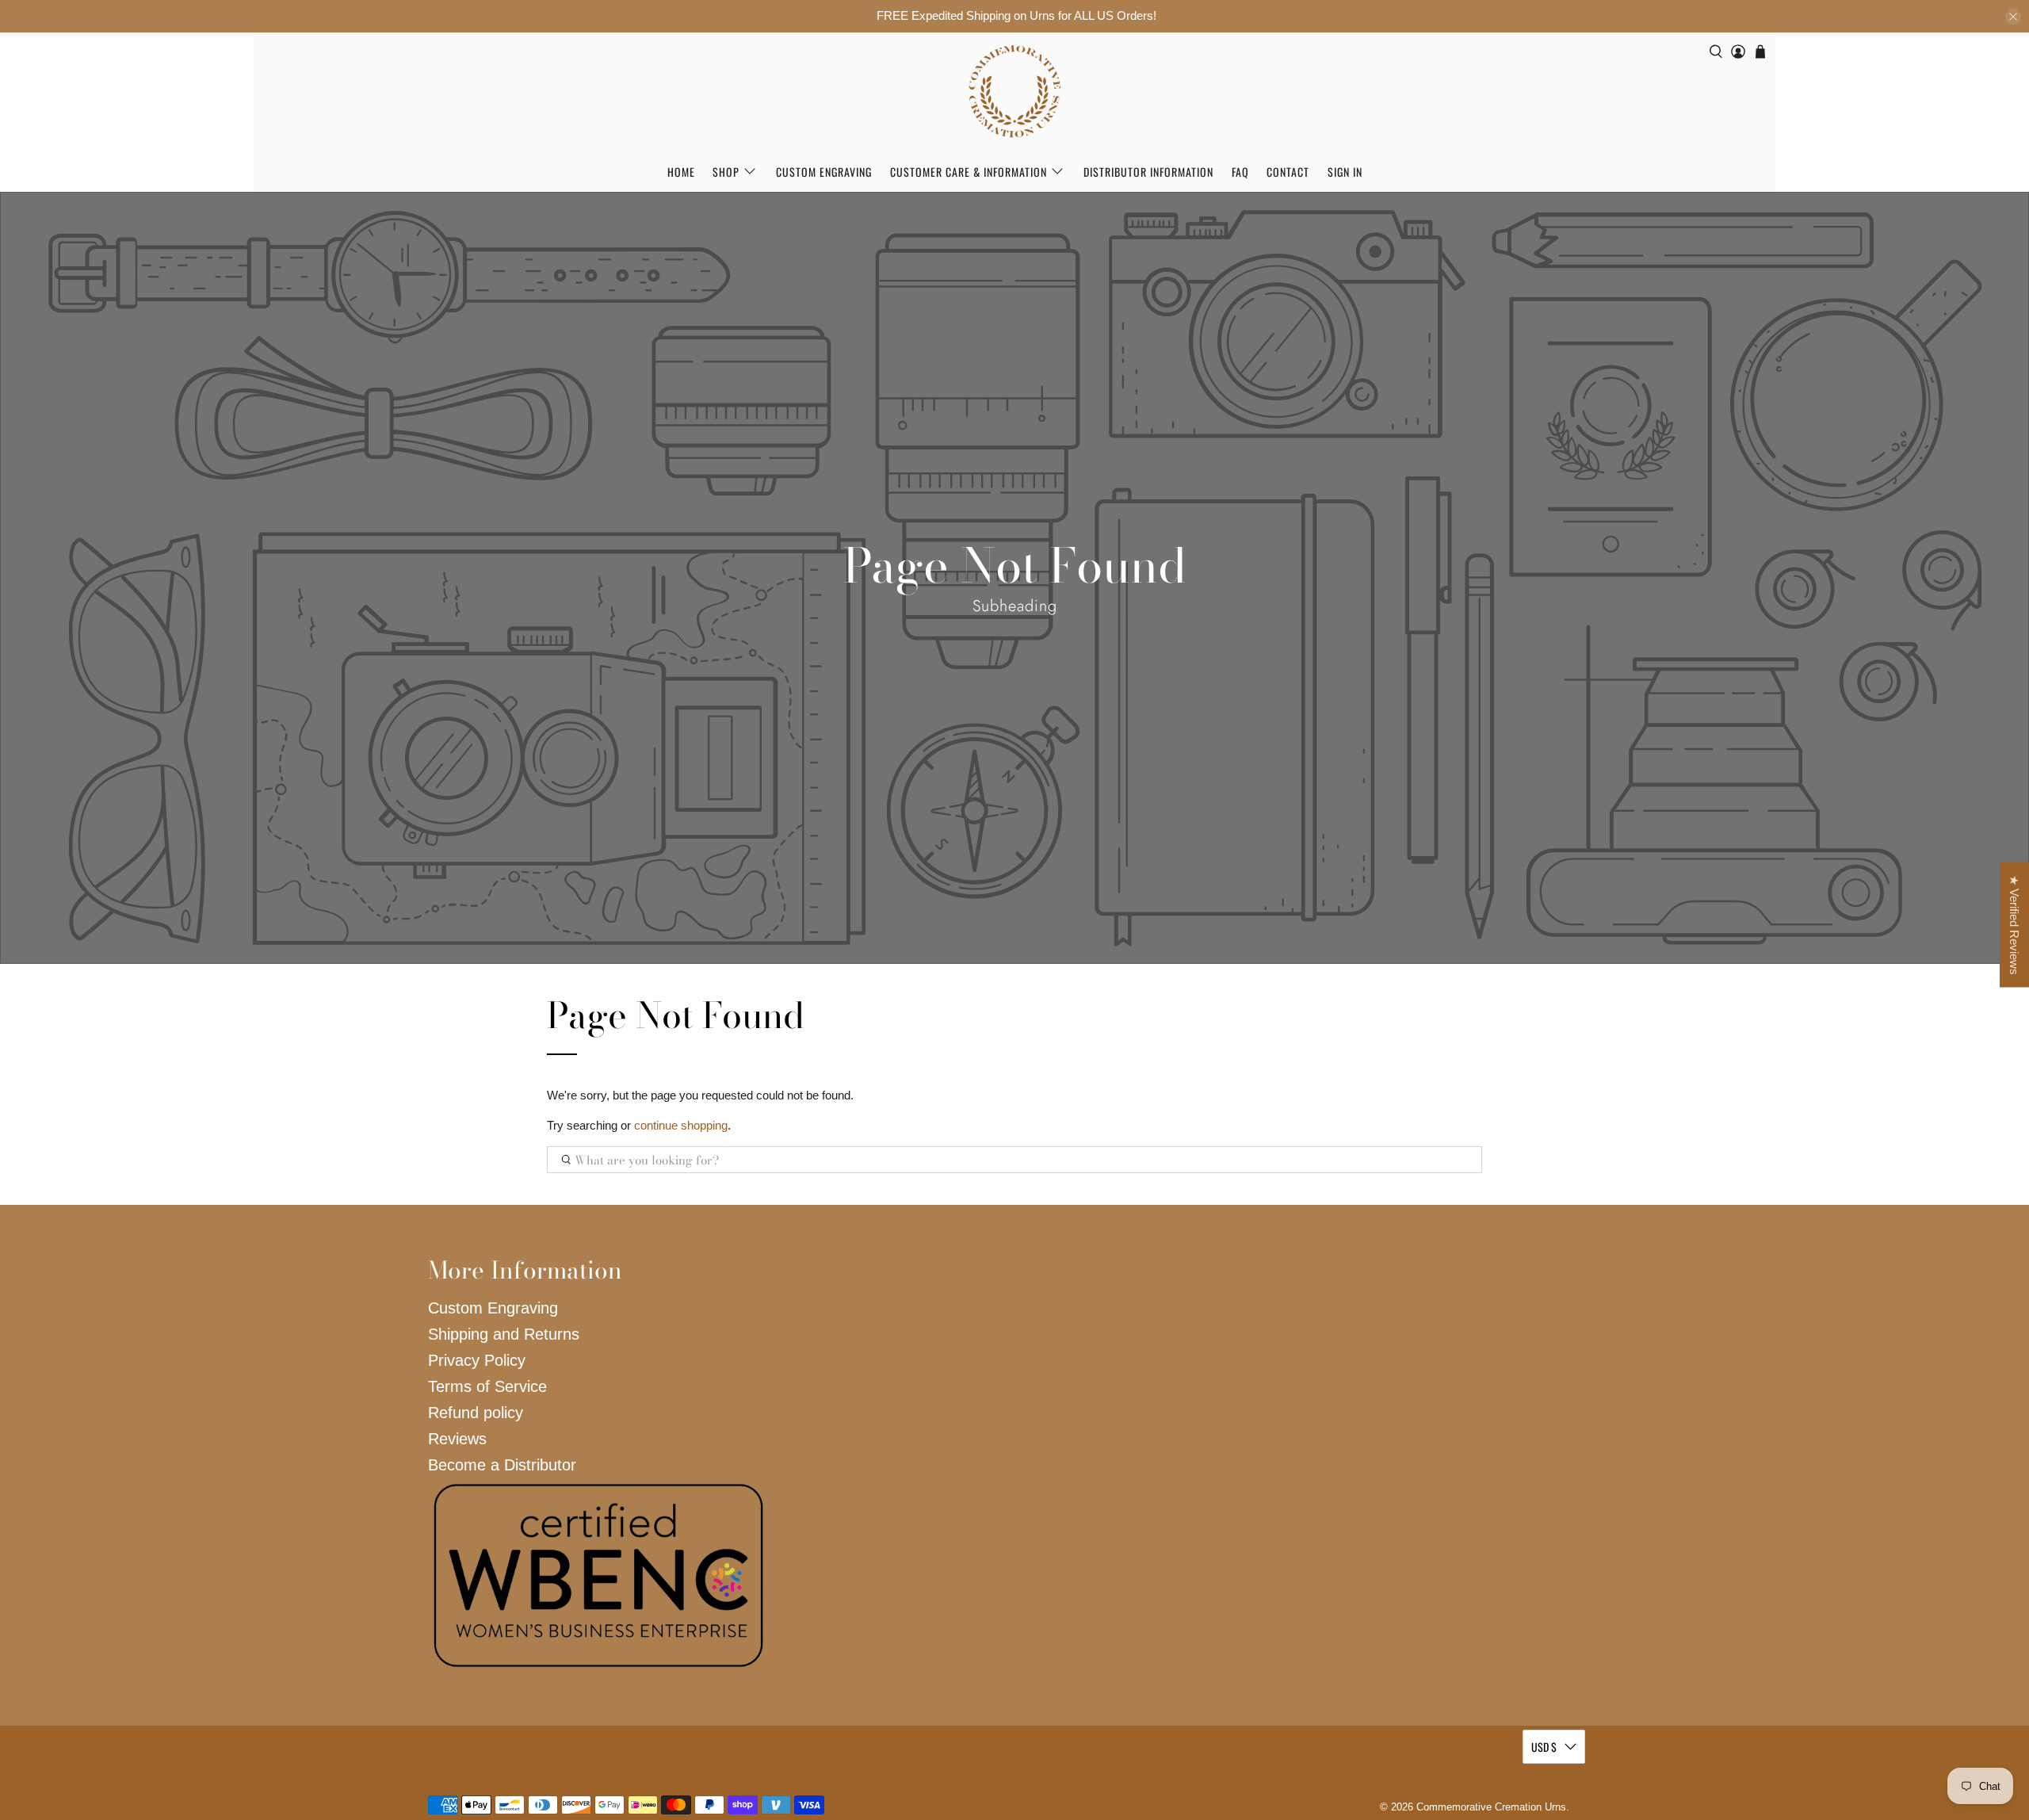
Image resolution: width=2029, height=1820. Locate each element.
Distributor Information (1148, 172)
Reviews (457, 1439)
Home (681, 172)
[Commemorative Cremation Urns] (1014, 92)
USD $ (1544, 1747)
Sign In (1345, 172)
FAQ (1240, 172)
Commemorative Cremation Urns (1491, 1807)
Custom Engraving (824, 172)
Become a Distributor (502, 1465)
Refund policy (476, 1413)
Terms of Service (487, 1386)
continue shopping (681, 1125)
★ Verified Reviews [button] (2014, 925)
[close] (2013, 17)
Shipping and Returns (504, 1334)
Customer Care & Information (969, 172)
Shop (726, 172)
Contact (1288, 172)
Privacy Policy (477, 1360)
